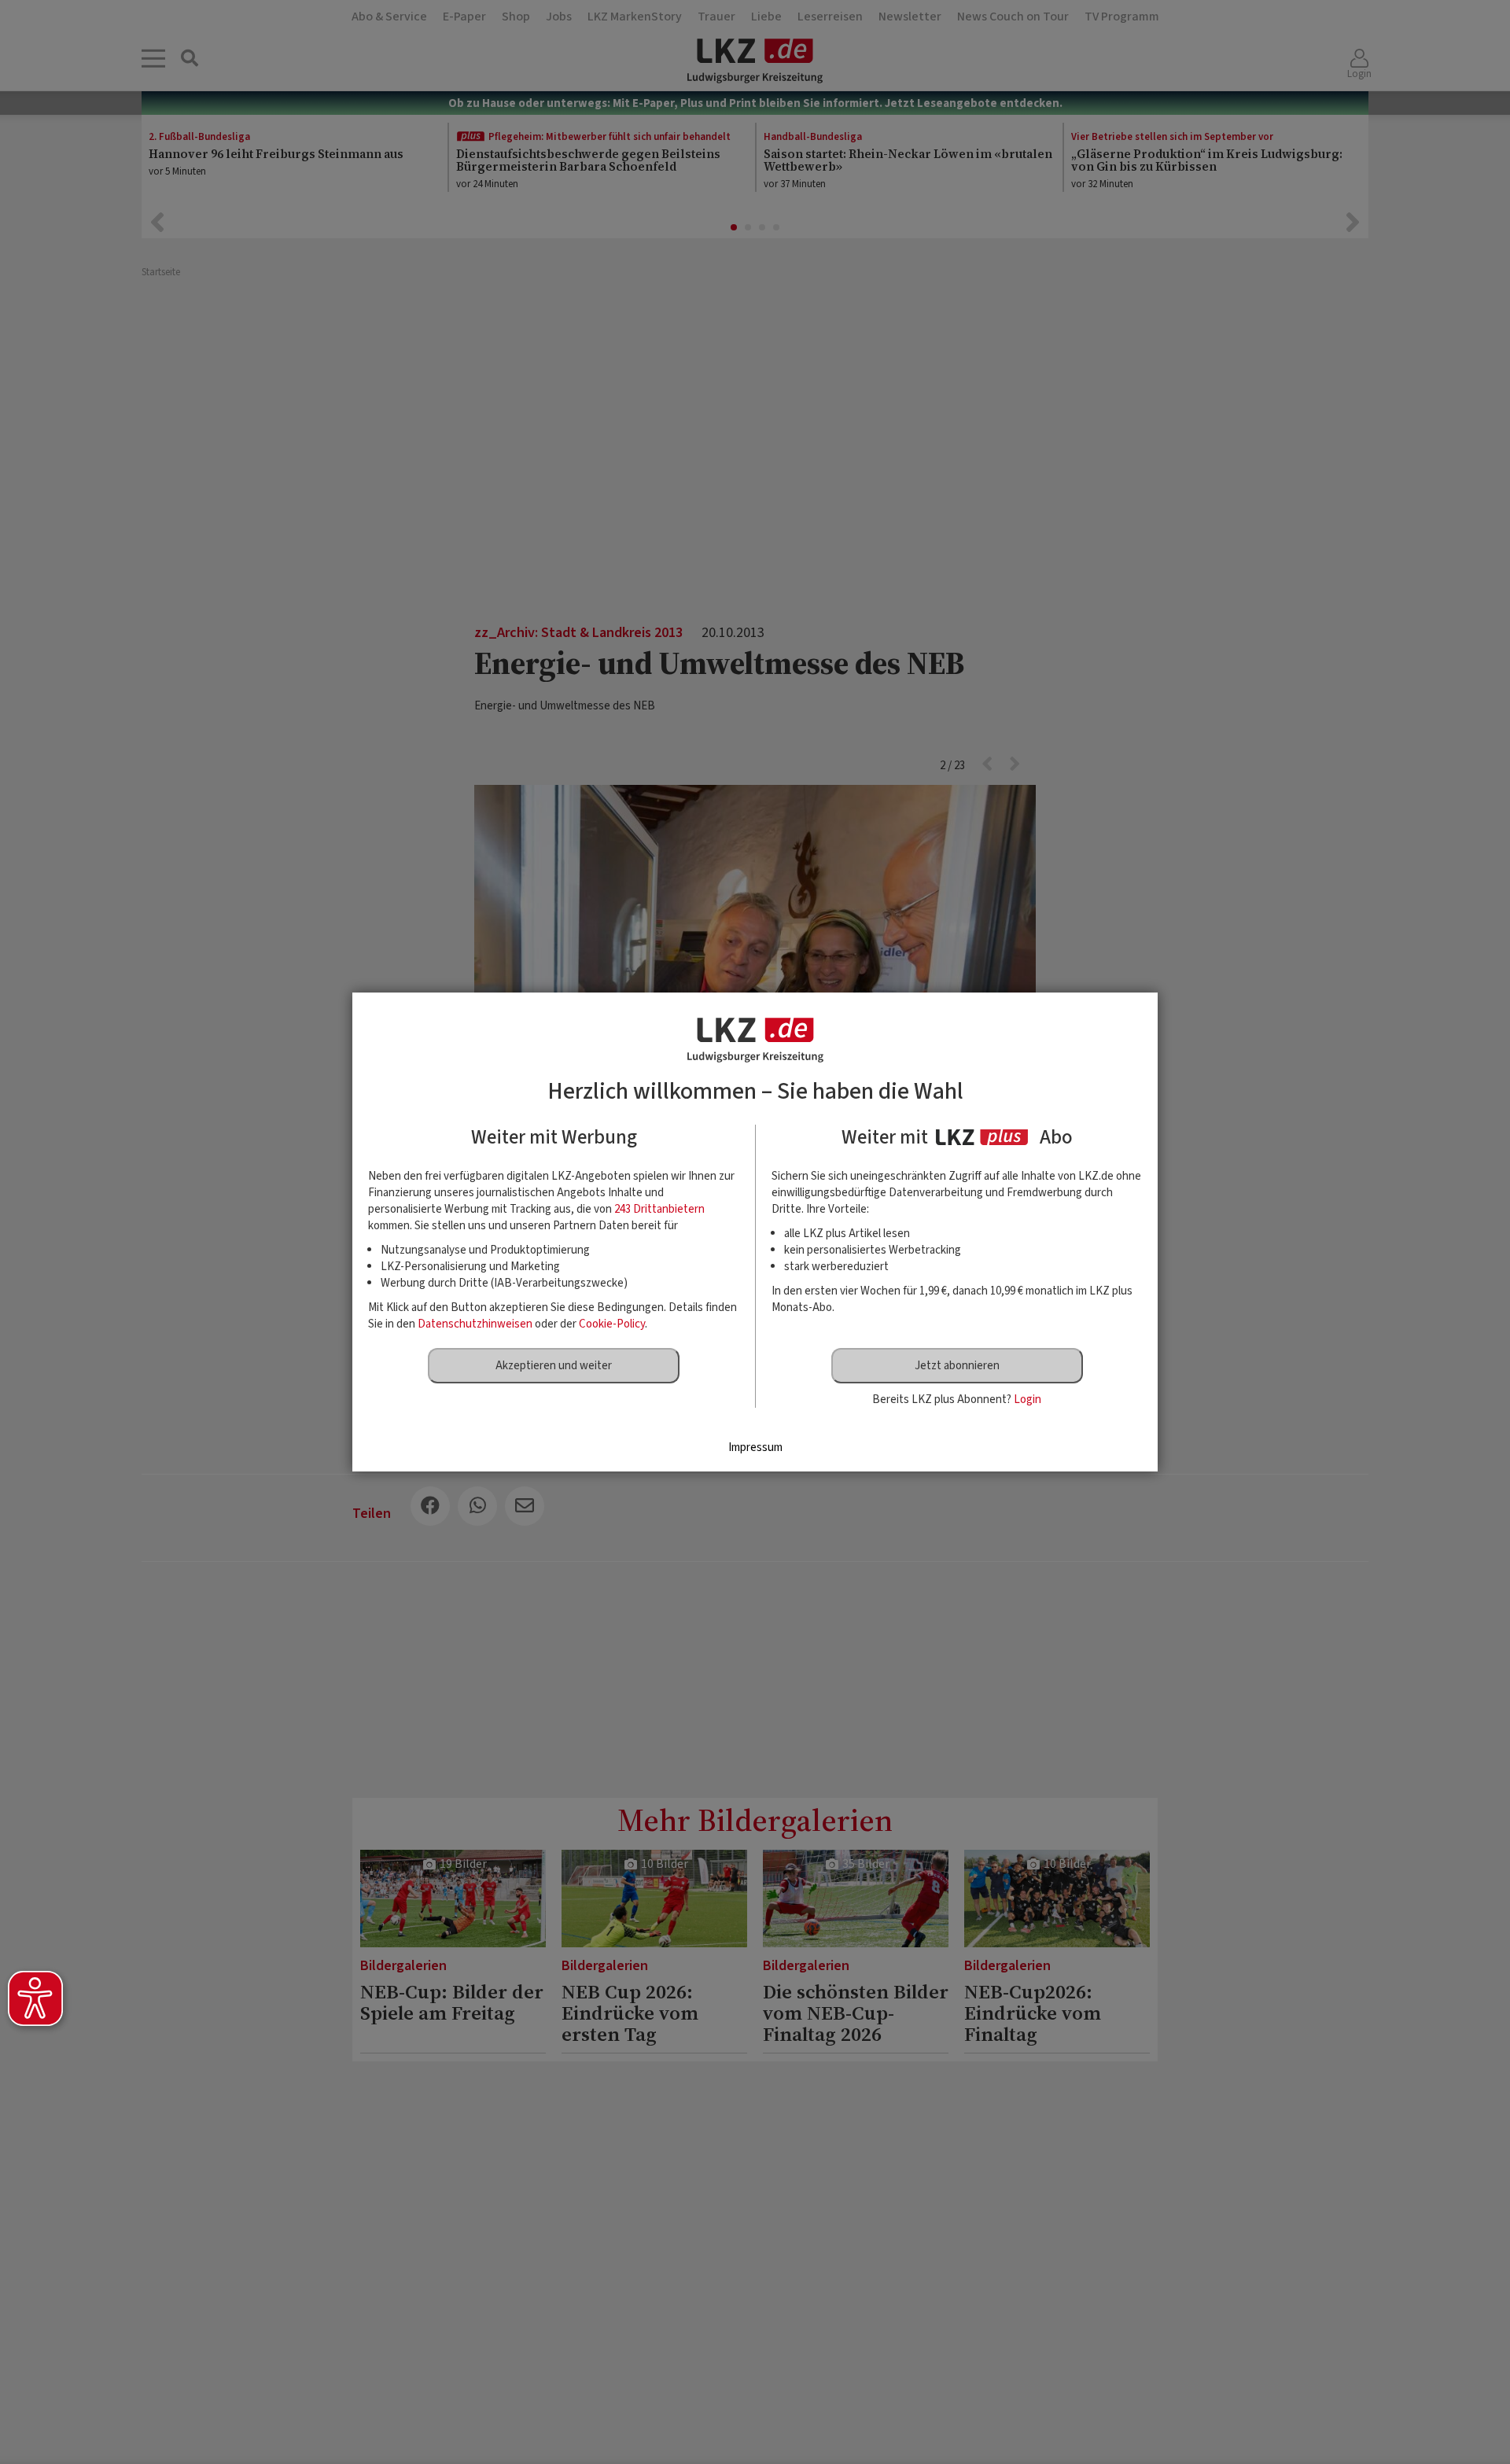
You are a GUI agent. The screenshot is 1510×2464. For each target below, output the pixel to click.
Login (1028, 1400)
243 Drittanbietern (659, 1209)
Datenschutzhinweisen (475, 1324)
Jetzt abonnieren (957, 1366)
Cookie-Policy (612, 1324)
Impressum (755, 1447)
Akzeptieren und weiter (554, 1366)
